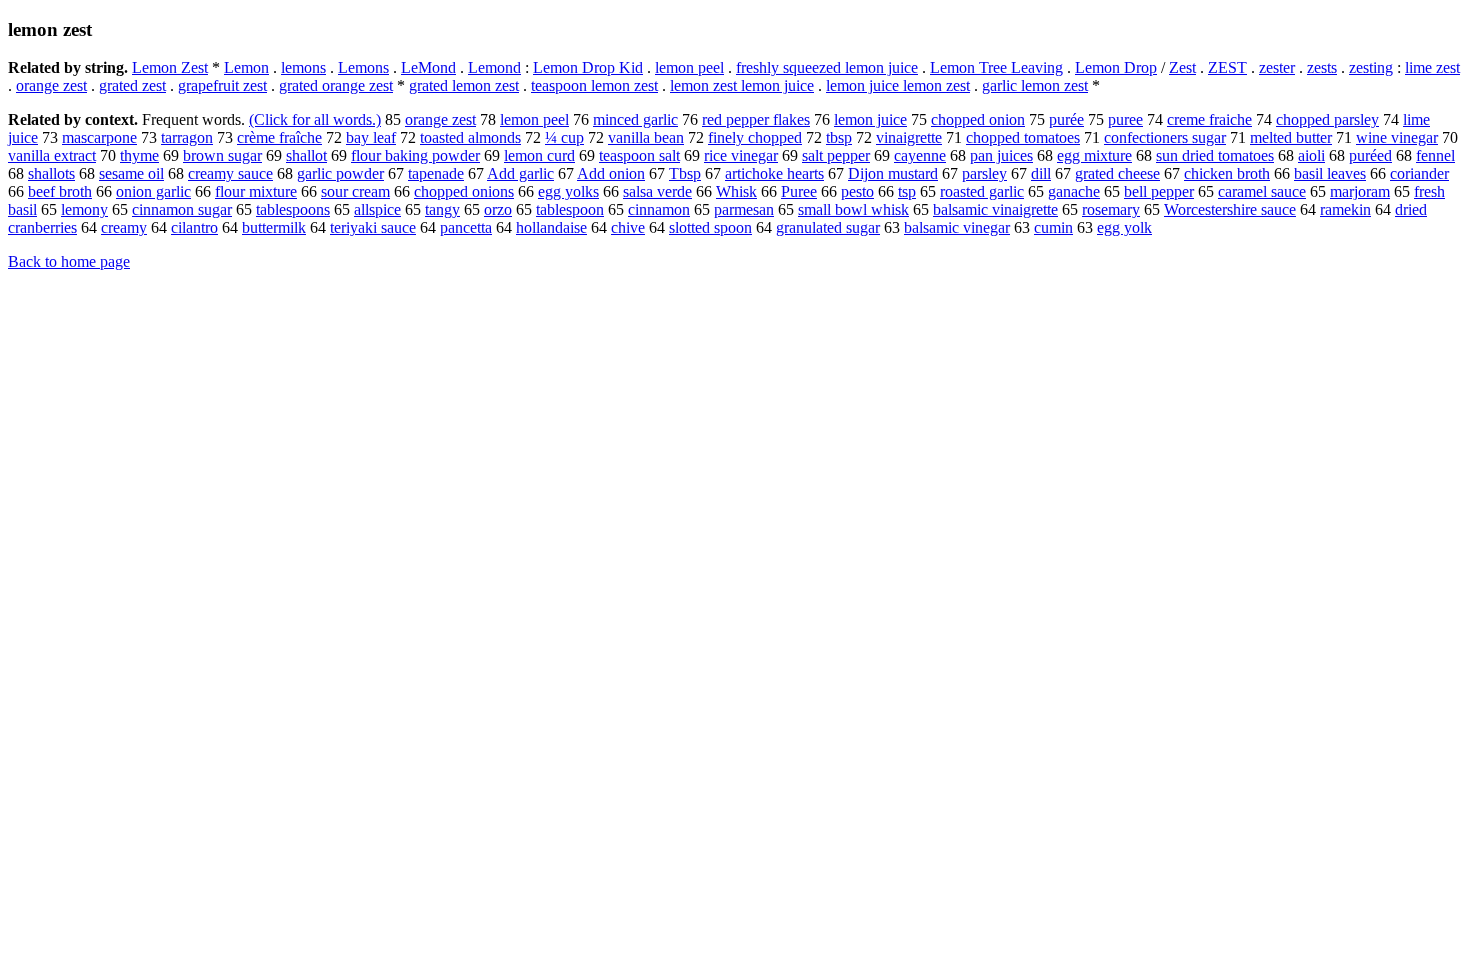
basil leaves (1330, 173)
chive (628, 227)
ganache (1074, 191)
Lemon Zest (170, 67)
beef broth (60, 191)
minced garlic (635, 119)
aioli (1311, 155)
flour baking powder (415, 155)
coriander (1419, 173)
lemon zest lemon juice (742, 85)
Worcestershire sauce (1230, 209)
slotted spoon (710, 227)
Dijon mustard (893, 173)
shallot (306, 155)
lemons (303, 67)
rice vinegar (741, 155)
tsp (907, 191)
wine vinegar (1397, 137)
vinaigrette (909, 137)
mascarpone (99, 137)
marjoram (1360, 191)
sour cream (355, 191)
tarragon (187, 137)
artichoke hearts (774, 173)
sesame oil (131, 173)
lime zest (1432, 67)
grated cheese (1117, 173)
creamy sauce (230, 173)
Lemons (363, 67)
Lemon (246, 67)
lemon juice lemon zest (898, 85)
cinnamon (659, 209)
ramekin (1345, 209)
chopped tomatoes (1023, 137)
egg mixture (1094, 155)
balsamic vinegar (957, 227)
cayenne (920, 155)
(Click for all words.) (315, 119)
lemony (84, 209)
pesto (857, 191)
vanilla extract (52, 155)
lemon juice (870, 119)
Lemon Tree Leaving (996, 67)
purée (1066, 119)
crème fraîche (279, 137)
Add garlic (520, 173)
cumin (1053, 227)
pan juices (1001, 155)
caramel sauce (1262, 191)
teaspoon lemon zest (594, 85)
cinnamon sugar (182, 209)
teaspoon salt (639, 155)
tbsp (839, 137)
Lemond (494, 67)
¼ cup (564, 137)
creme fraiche (1209, 119)
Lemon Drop (1116, 67)
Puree (799, 191)
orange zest (51, 85)
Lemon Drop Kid (588, 67)
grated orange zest (336, 85)
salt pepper (836, 155)
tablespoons (293, 209)
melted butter (1291, 137)
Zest (1182, 67)
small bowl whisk (853, 209)
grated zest (132, 85)
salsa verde (657, 191)
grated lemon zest (464, 85)
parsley (984, 173)
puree (1125, 119)
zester (1277, 67)
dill (1041, 173)
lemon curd (539, 155)
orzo (498, 209)
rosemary (1111, 209)
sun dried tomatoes (1215, 155)
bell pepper (1159, 191)
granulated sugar (828, 227)
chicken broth (1227, 173)
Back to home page (69, 261)
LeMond (428, 67)
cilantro (194, 227)
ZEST (1227, 67)
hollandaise (551, 227)
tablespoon (570, 209)
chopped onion (978, 119)
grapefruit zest (222, 85)
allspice (377, 209)
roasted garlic (982, 191)
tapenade (436, 173)
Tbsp (685, 173)
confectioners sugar (1165, 137)
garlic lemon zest (1035, 85)
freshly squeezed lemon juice (827, 67)
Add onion (611, 173)
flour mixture (256, 191)
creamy (124, 227)
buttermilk (274, 227)
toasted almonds (470, 137)
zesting (1371, 67)
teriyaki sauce (373, 227)
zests (1322, 67)
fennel (1435, 155)
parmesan (744, 209)
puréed (1370, 155)
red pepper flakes (756, 119)
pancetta (466, 227)
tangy (442, 209)
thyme (139, 155)
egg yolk (1124, 227)
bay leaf (371, 137)
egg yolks (568, 191)
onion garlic (153, 191)
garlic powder (340, 173)
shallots (51, 173)
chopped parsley (1327, 119)
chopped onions (464, 191)
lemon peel (689, 67)
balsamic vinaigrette (995, 209)
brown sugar (222, 155)
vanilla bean (646, 137)
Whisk (736, 191)
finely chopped (755, 137)
